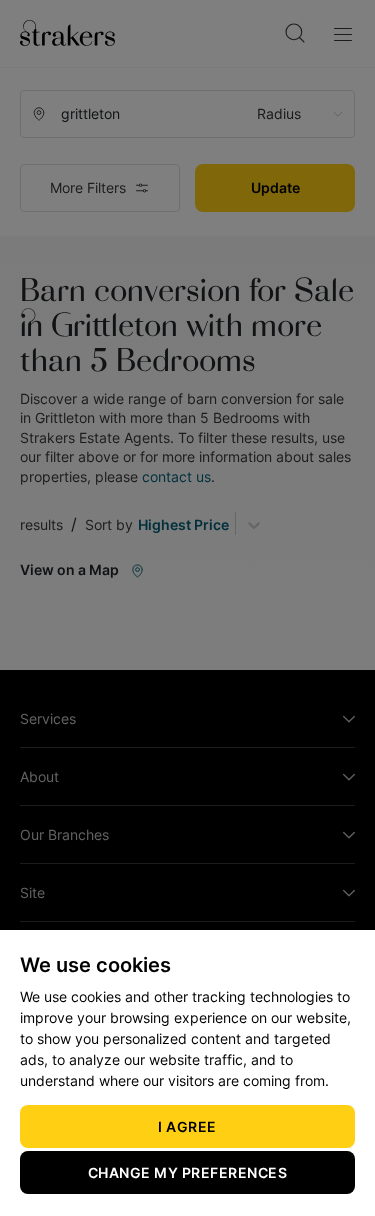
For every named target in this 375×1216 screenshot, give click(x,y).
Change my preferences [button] (188, 1172)
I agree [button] (187, 1126)
